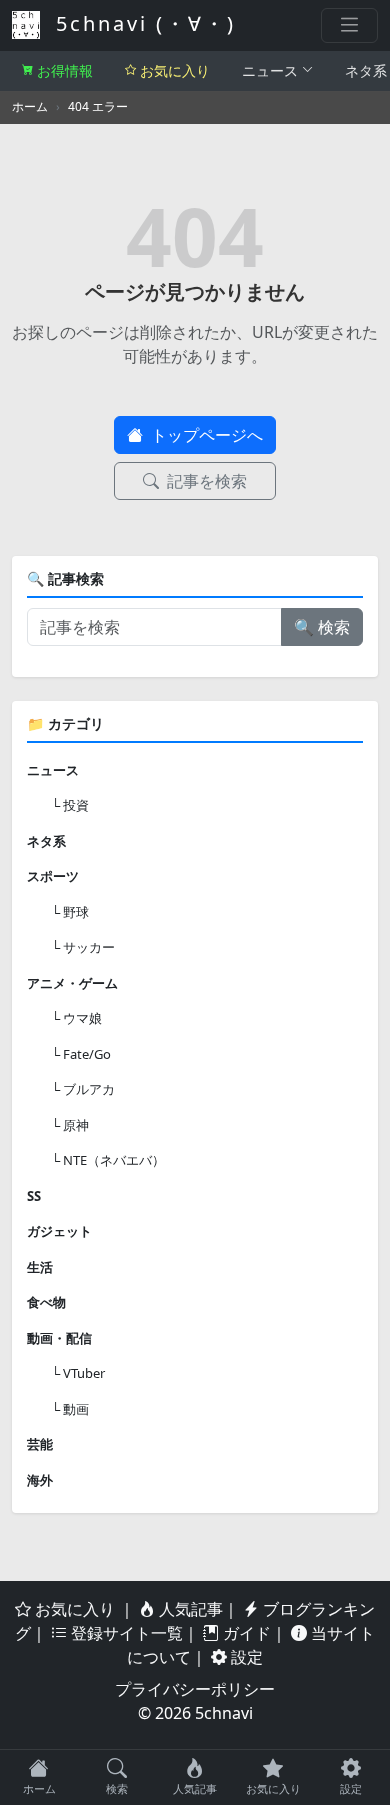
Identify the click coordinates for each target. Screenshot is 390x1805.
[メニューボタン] (349, 25)
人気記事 (189, 1609)
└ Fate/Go (81, 1054)
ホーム (30, 106)
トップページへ (205, 435)
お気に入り (175, 70)
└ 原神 (70, 1125)
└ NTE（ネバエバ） (108, 1160)
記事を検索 (205, 481)
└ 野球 (70, 912)
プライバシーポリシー (195, 1689)
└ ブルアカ (83, 1089)
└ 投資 (70, 805)
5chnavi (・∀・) (142, 23)
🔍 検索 (322, 627)
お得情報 (65, 70)
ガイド (245, 1633)
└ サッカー (83, 947)
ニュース (270, 70)
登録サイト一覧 (125, 1633)
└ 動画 (70, 1409)
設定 (245, 1657)
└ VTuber (78, 1373)
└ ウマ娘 (76, 1018)
